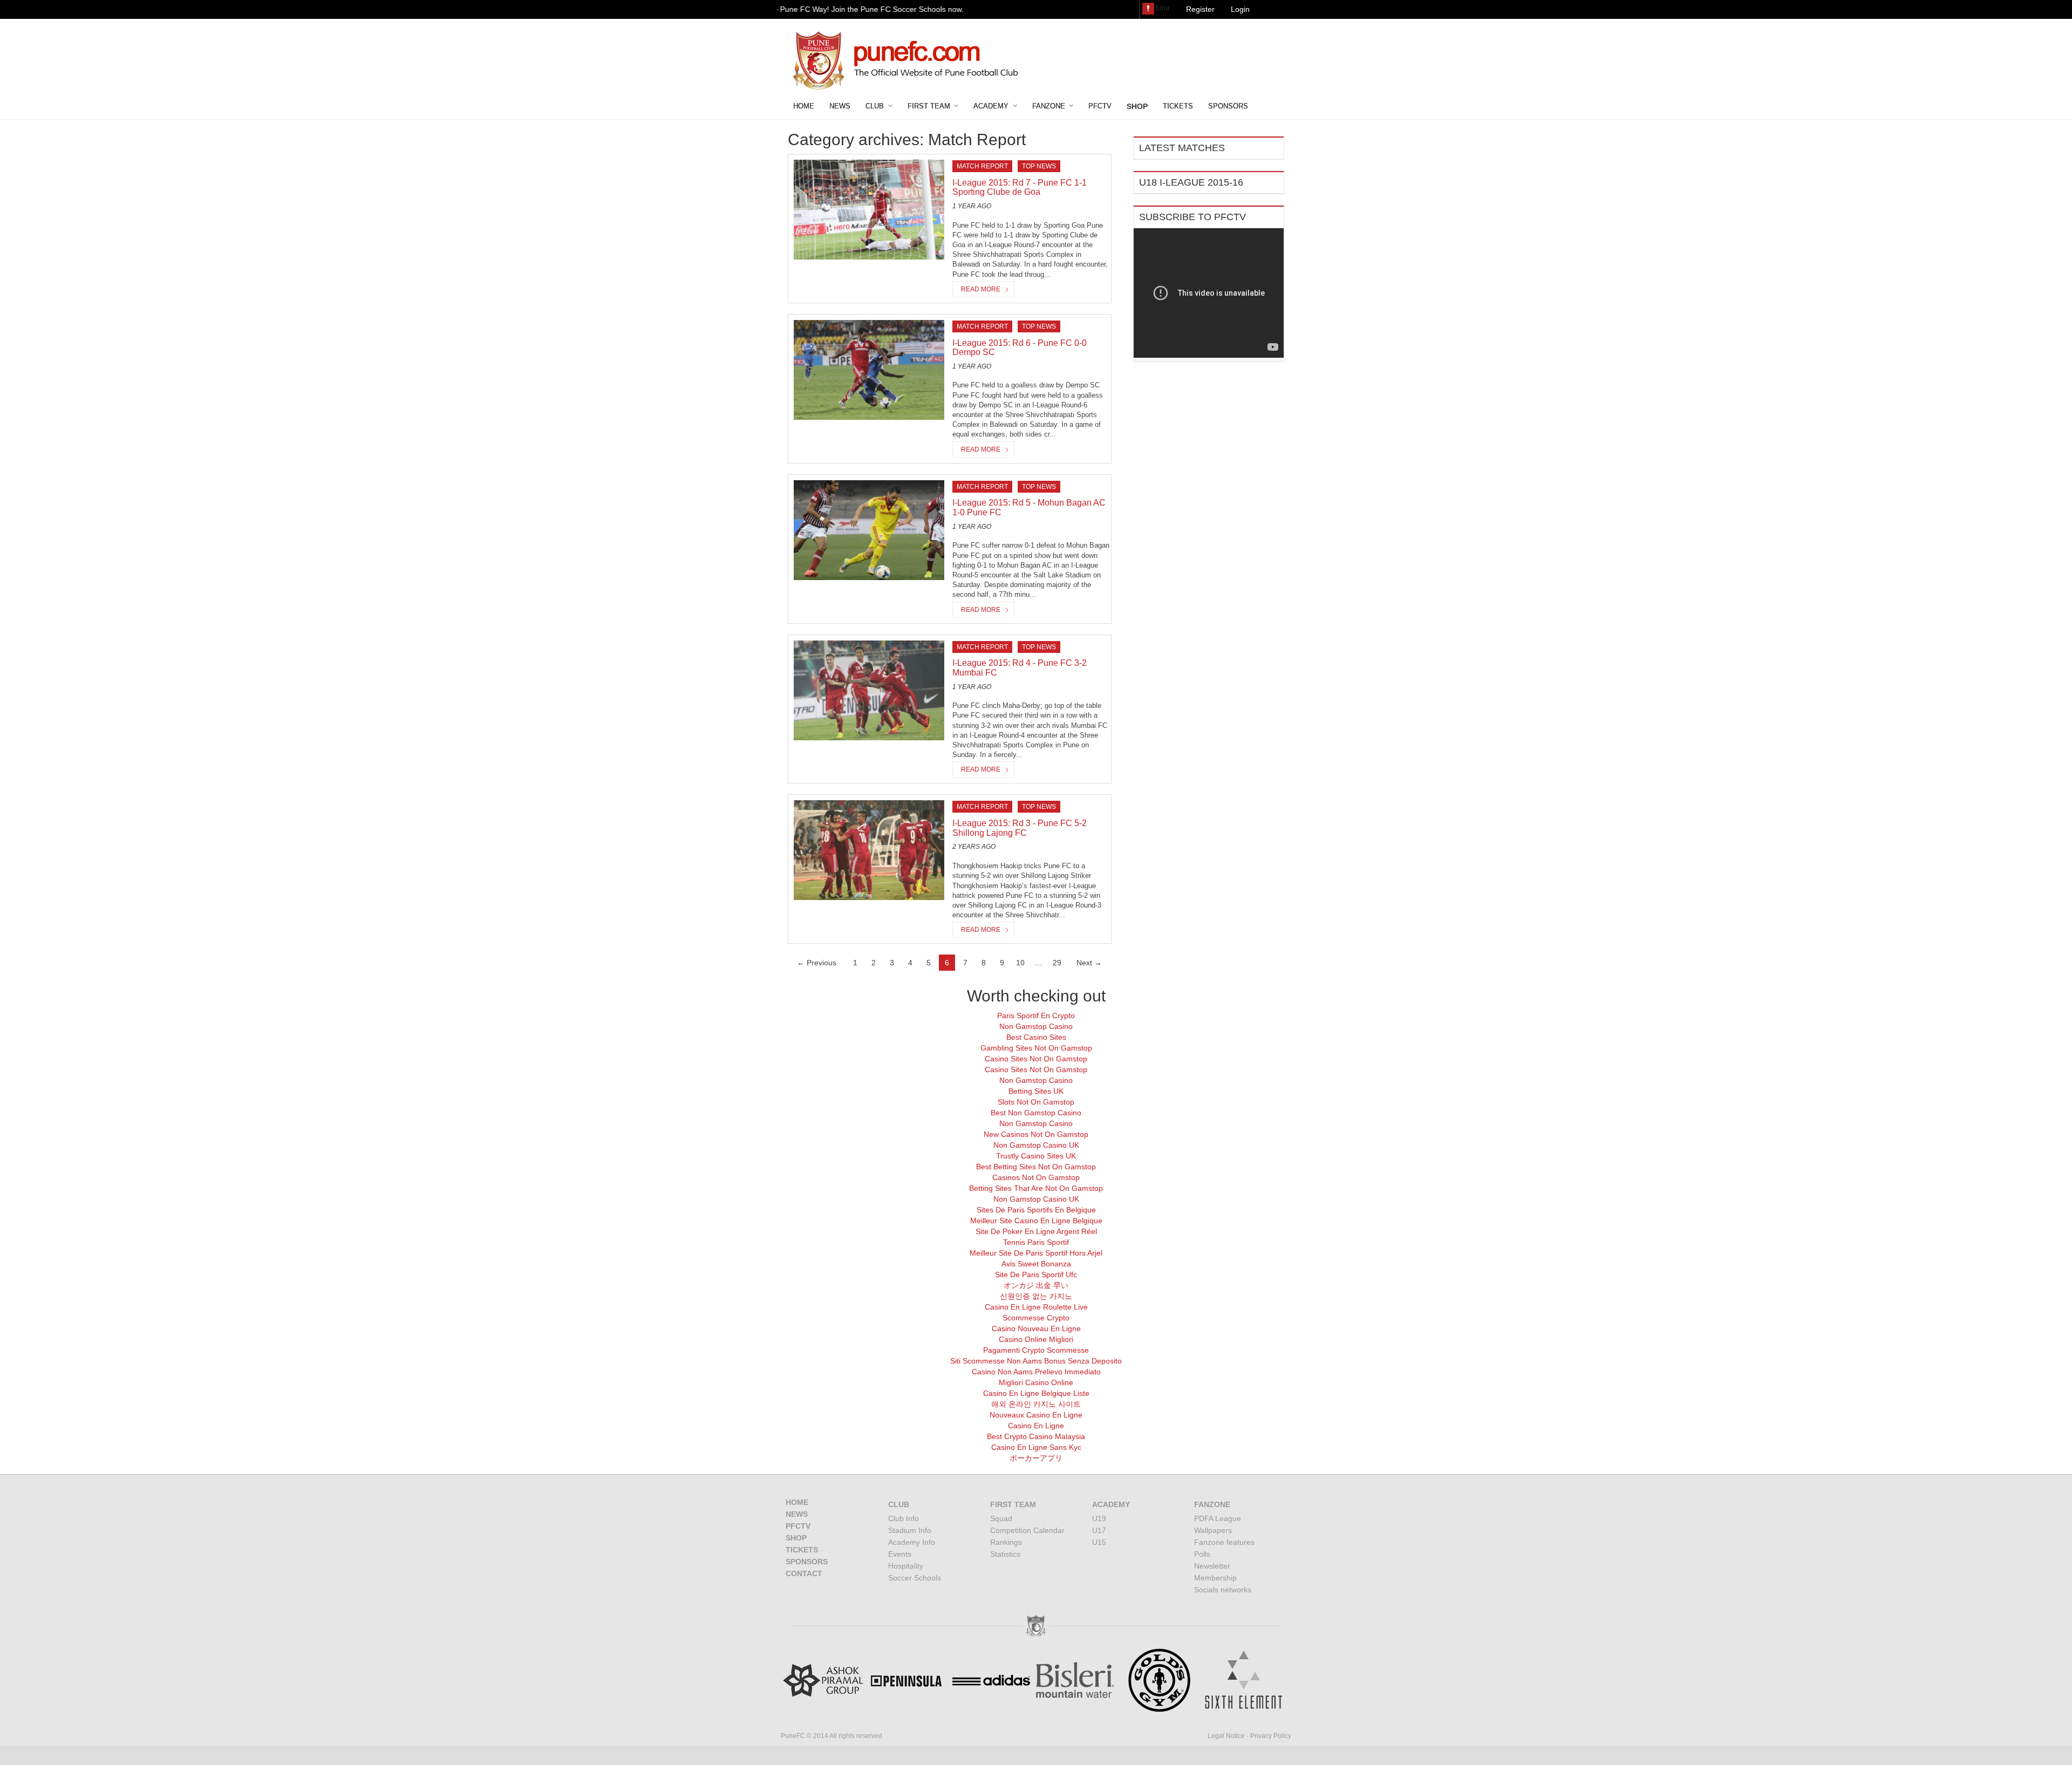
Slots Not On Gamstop (1036, 1102)
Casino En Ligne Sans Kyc (1036, 1447)
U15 (1099, 1542)
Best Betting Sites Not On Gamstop (1036, 1167)
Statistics (1005, 1554)
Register (1200, 9)
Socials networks (1223, 1590)
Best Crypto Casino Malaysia (1036, 1436)
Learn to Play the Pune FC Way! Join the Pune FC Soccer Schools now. (816, 9)
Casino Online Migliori (1036, 1339)
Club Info (904, 1518)
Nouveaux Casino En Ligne (1036, 1415)
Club (875, 106)
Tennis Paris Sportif (1036, 1242)
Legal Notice (1226, 1736)
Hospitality (906, 1566)
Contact (804, 1573)
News (840, 106)
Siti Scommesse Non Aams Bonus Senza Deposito (1036, 1361)
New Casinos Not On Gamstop (1036, 1134)
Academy (991, 106)
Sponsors (1228, 106)
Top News (1039, 166)
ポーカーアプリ (1036, 1458)
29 (1057, 963)
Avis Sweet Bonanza (1036, 1264)
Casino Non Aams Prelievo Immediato (1036, 1372)
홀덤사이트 (1167, 66)
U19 (1099, 1518)
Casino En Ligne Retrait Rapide (1201, 47)
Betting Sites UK (1036, 1091)
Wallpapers (1213, 1530)
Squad (1001, 1518)
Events (900, 1554)
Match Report (982, 166)
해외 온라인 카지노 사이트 (1036, 1404)
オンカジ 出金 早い (1036, 1285)
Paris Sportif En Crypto (1036, 1016)
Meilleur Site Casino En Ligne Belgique (1036, 1221)
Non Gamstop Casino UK (1036, 1145)
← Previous (817, 963)
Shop (796, 1538)
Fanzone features (1224, 1542)
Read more (981, 289)
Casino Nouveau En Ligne (1036, 1328)
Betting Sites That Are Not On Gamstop (1036, 1188)
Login (1240, 9)
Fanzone (1049, 106)
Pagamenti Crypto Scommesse (1036, 1350)
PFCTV (1100, 106)
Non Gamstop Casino (1036, 1026)
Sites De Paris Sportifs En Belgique (1036, 1210)
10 (1020, 963)
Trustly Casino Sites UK (1036, 1156)
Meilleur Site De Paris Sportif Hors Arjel (1036, 1253)
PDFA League (1218, 1518)
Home (804, 106)
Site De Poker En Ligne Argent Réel (1036, 1231)
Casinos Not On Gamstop (1036, 1177)
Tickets (1178, 106)
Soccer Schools (915, 1578)
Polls (1202, 1554)
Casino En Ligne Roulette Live (1036, 1307)
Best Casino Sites (1036, 1037)
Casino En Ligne (1036, 1426)
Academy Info (912, 1542)
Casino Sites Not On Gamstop (1036, 1059)
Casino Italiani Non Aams (1244, 66)
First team (929, 106)
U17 (1099, 1530)
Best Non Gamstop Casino (1036, 1113)
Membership (1215, 1578)
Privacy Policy (1271, 1736)
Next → (1089, 963)
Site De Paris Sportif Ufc (1036, 1275)
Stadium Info (910, 1530)
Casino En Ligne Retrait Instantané (1207, 28)
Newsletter (1212, 1566)
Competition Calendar (1027, 1530)
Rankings (1006, 1542)
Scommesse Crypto (1036, 1318)
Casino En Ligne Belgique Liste (1036, 1393)
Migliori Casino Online (1036, 1382)
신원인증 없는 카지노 (1036, 1296)
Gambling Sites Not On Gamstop (1036, 1048)
